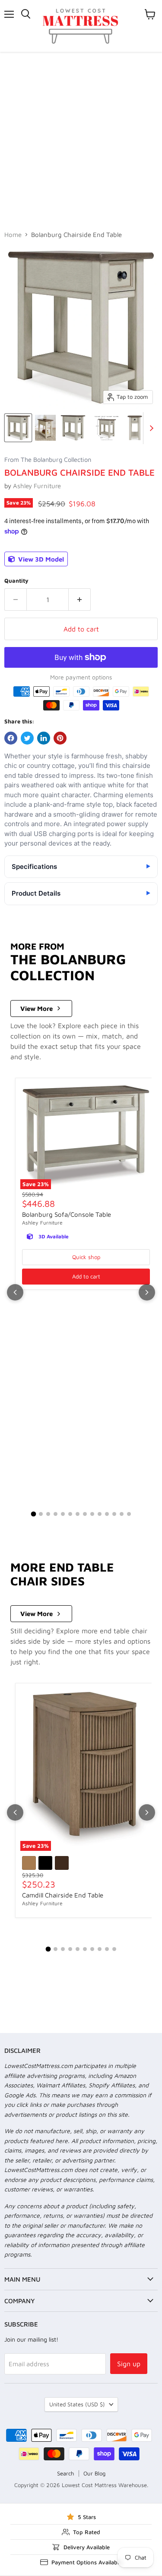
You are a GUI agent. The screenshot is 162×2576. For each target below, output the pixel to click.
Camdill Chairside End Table (63, 1895)
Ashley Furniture (37, 486)
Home (13, 235)
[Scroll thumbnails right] (150, 428)
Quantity (16, 581)
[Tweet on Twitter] (27, 738)
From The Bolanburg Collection (48, 460)
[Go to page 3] (48, 1514)
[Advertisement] (81, 137)
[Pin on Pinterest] (60, 738)
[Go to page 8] (85, 1514)
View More (37, 1009)
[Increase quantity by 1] (80, 600)
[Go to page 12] (114, 1514)
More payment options (81, 677)
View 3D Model (40, 559)
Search (65, 2473)
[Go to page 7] (78, 1514)
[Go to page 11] (107, 1514)
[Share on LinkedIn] (44, 738)
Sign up (129, 2364)
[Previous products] (15, 1292)
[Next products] (147, 1292)
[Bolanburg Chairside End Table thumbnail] (18, 428)
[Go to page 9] (92, 1514)
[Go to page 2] (41, 1514)
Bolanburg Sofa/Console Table (67, 1214)
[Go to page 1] (33, 1514)
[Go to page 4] (56, 1514)
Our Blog (94, 2473)
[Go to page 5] (63, 1514)
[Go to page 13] (122, 1514)
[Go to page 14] (129, 1514)
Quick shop (86, 1257)
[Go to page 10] (100, 1514)
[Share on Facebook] (11, 738)
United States (77, 2404)
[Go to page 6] (70, 1514)
